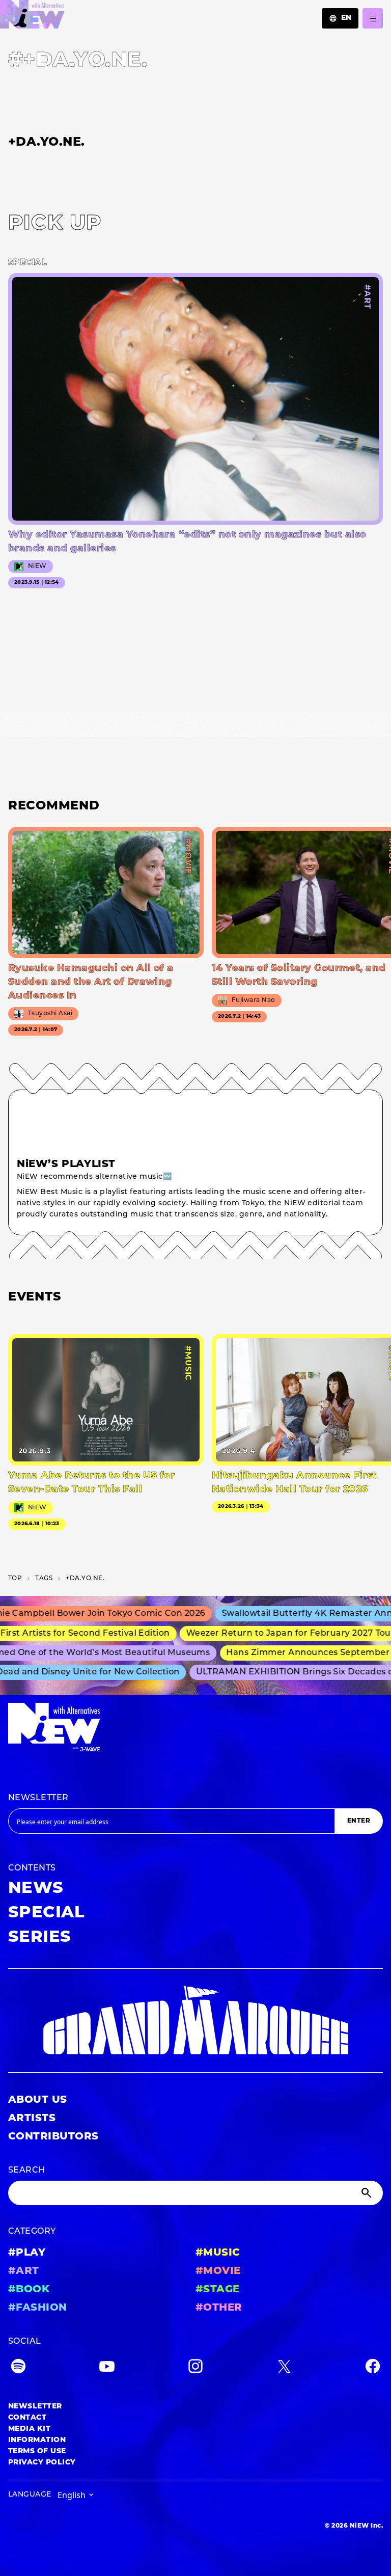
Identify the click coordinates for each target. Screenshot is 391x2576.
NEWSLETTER (38, 1798)
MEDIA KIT (29, 2429)
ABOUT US (38, 2100)
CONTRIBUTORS (53, 2137)
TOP (15, 1579)
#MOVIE (218, 2271)
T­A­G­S (44, 1579)
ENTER (359, 1821)
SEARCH (27, 2171)
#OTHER (219, 2308)
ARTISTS (32, 2119)
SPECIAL (46, 1913)
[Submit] (368, 2193)
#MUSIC (218, 2253)
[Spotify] (18, 2368)
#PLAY (27, 2253)
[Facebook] (373, 2368)
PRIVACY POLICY (42, 2463)
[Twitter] (284, 2368)
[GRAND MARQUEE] (195, 2021)
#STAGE (218, 2290)
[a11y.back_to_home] (32, 17)
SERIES (40, 1938)
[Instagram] (195, 2368)
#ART (24, 2271)
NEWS (36, 1889)
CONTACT (27, 2418)
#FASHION (38, 2308)
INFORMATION (37, 2440)
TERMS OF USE (37, 2451)
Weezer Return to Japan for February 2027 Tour (270, 1634)
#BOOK (29, 2290)
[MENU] (373, 18)
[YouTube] (107, 2368)
